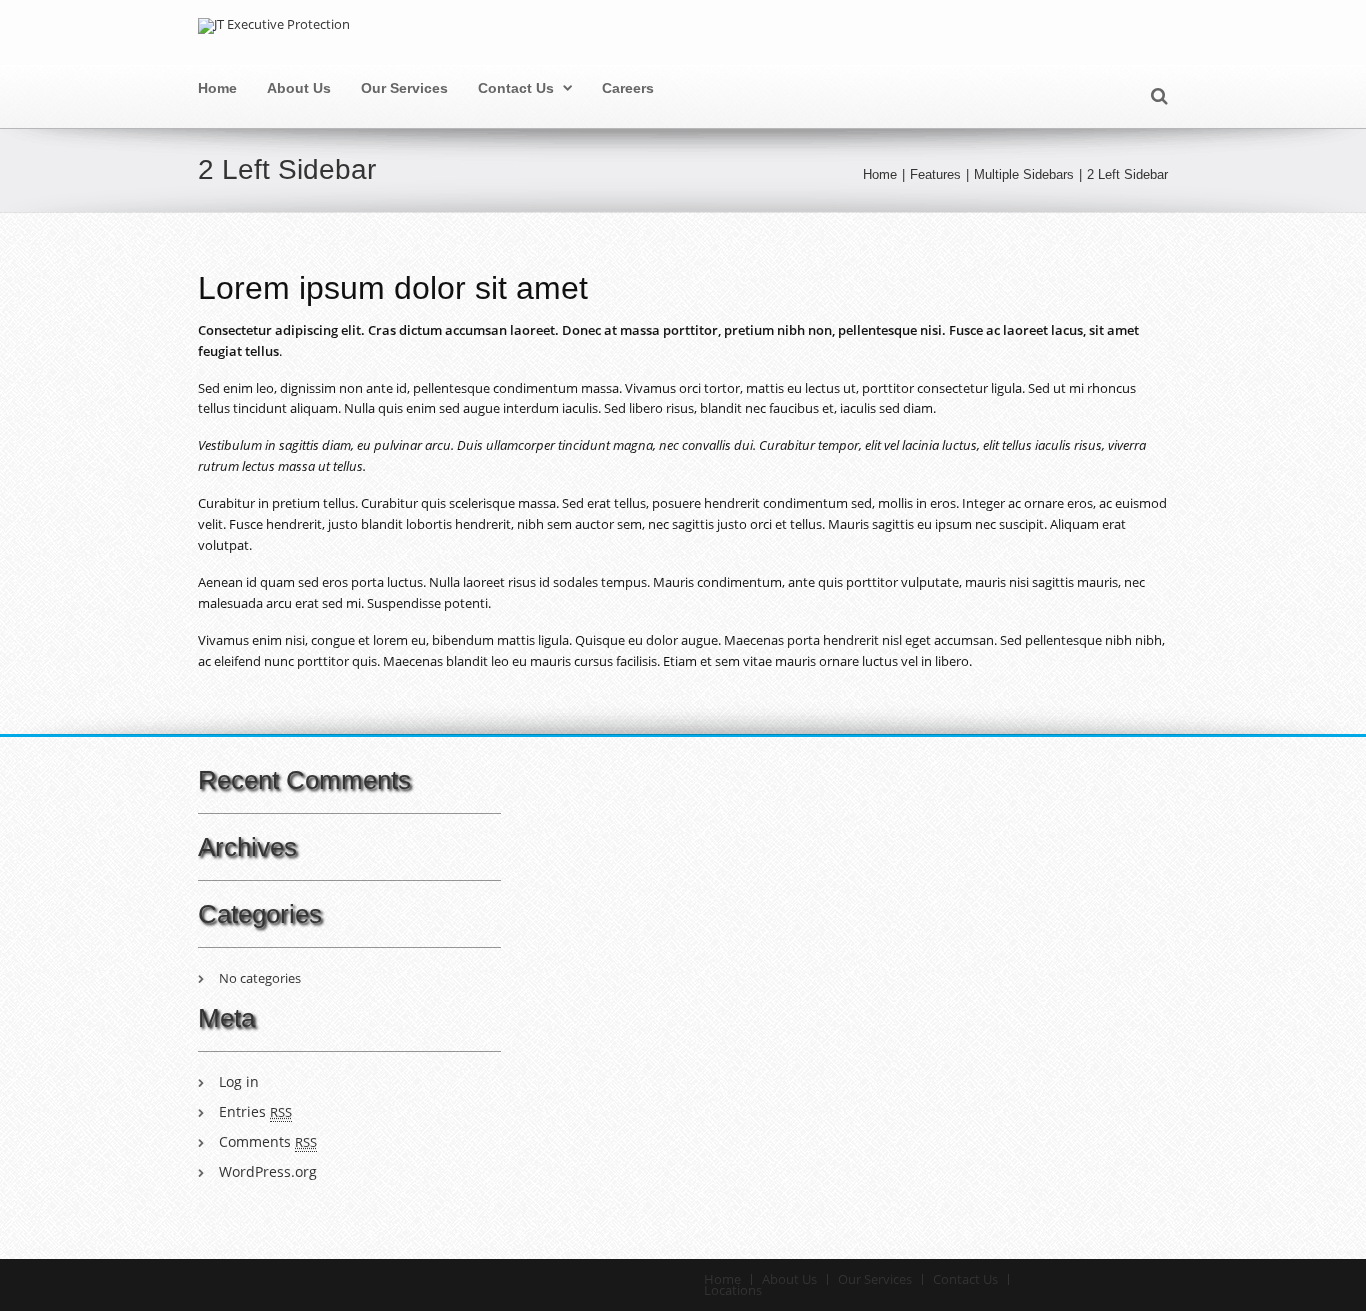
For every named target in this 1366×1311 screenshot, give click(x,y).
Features (935, 174)
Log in (239, 1081)
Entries (255, 1111)
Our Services (404, 88)
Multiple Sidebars (1024, 174)
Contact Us (516, 88)
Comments (268, 1141)
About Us (299, 88)
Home (217, 88)
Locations (733, 1290)
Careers (628, 88)
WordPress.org (268, 1171)
